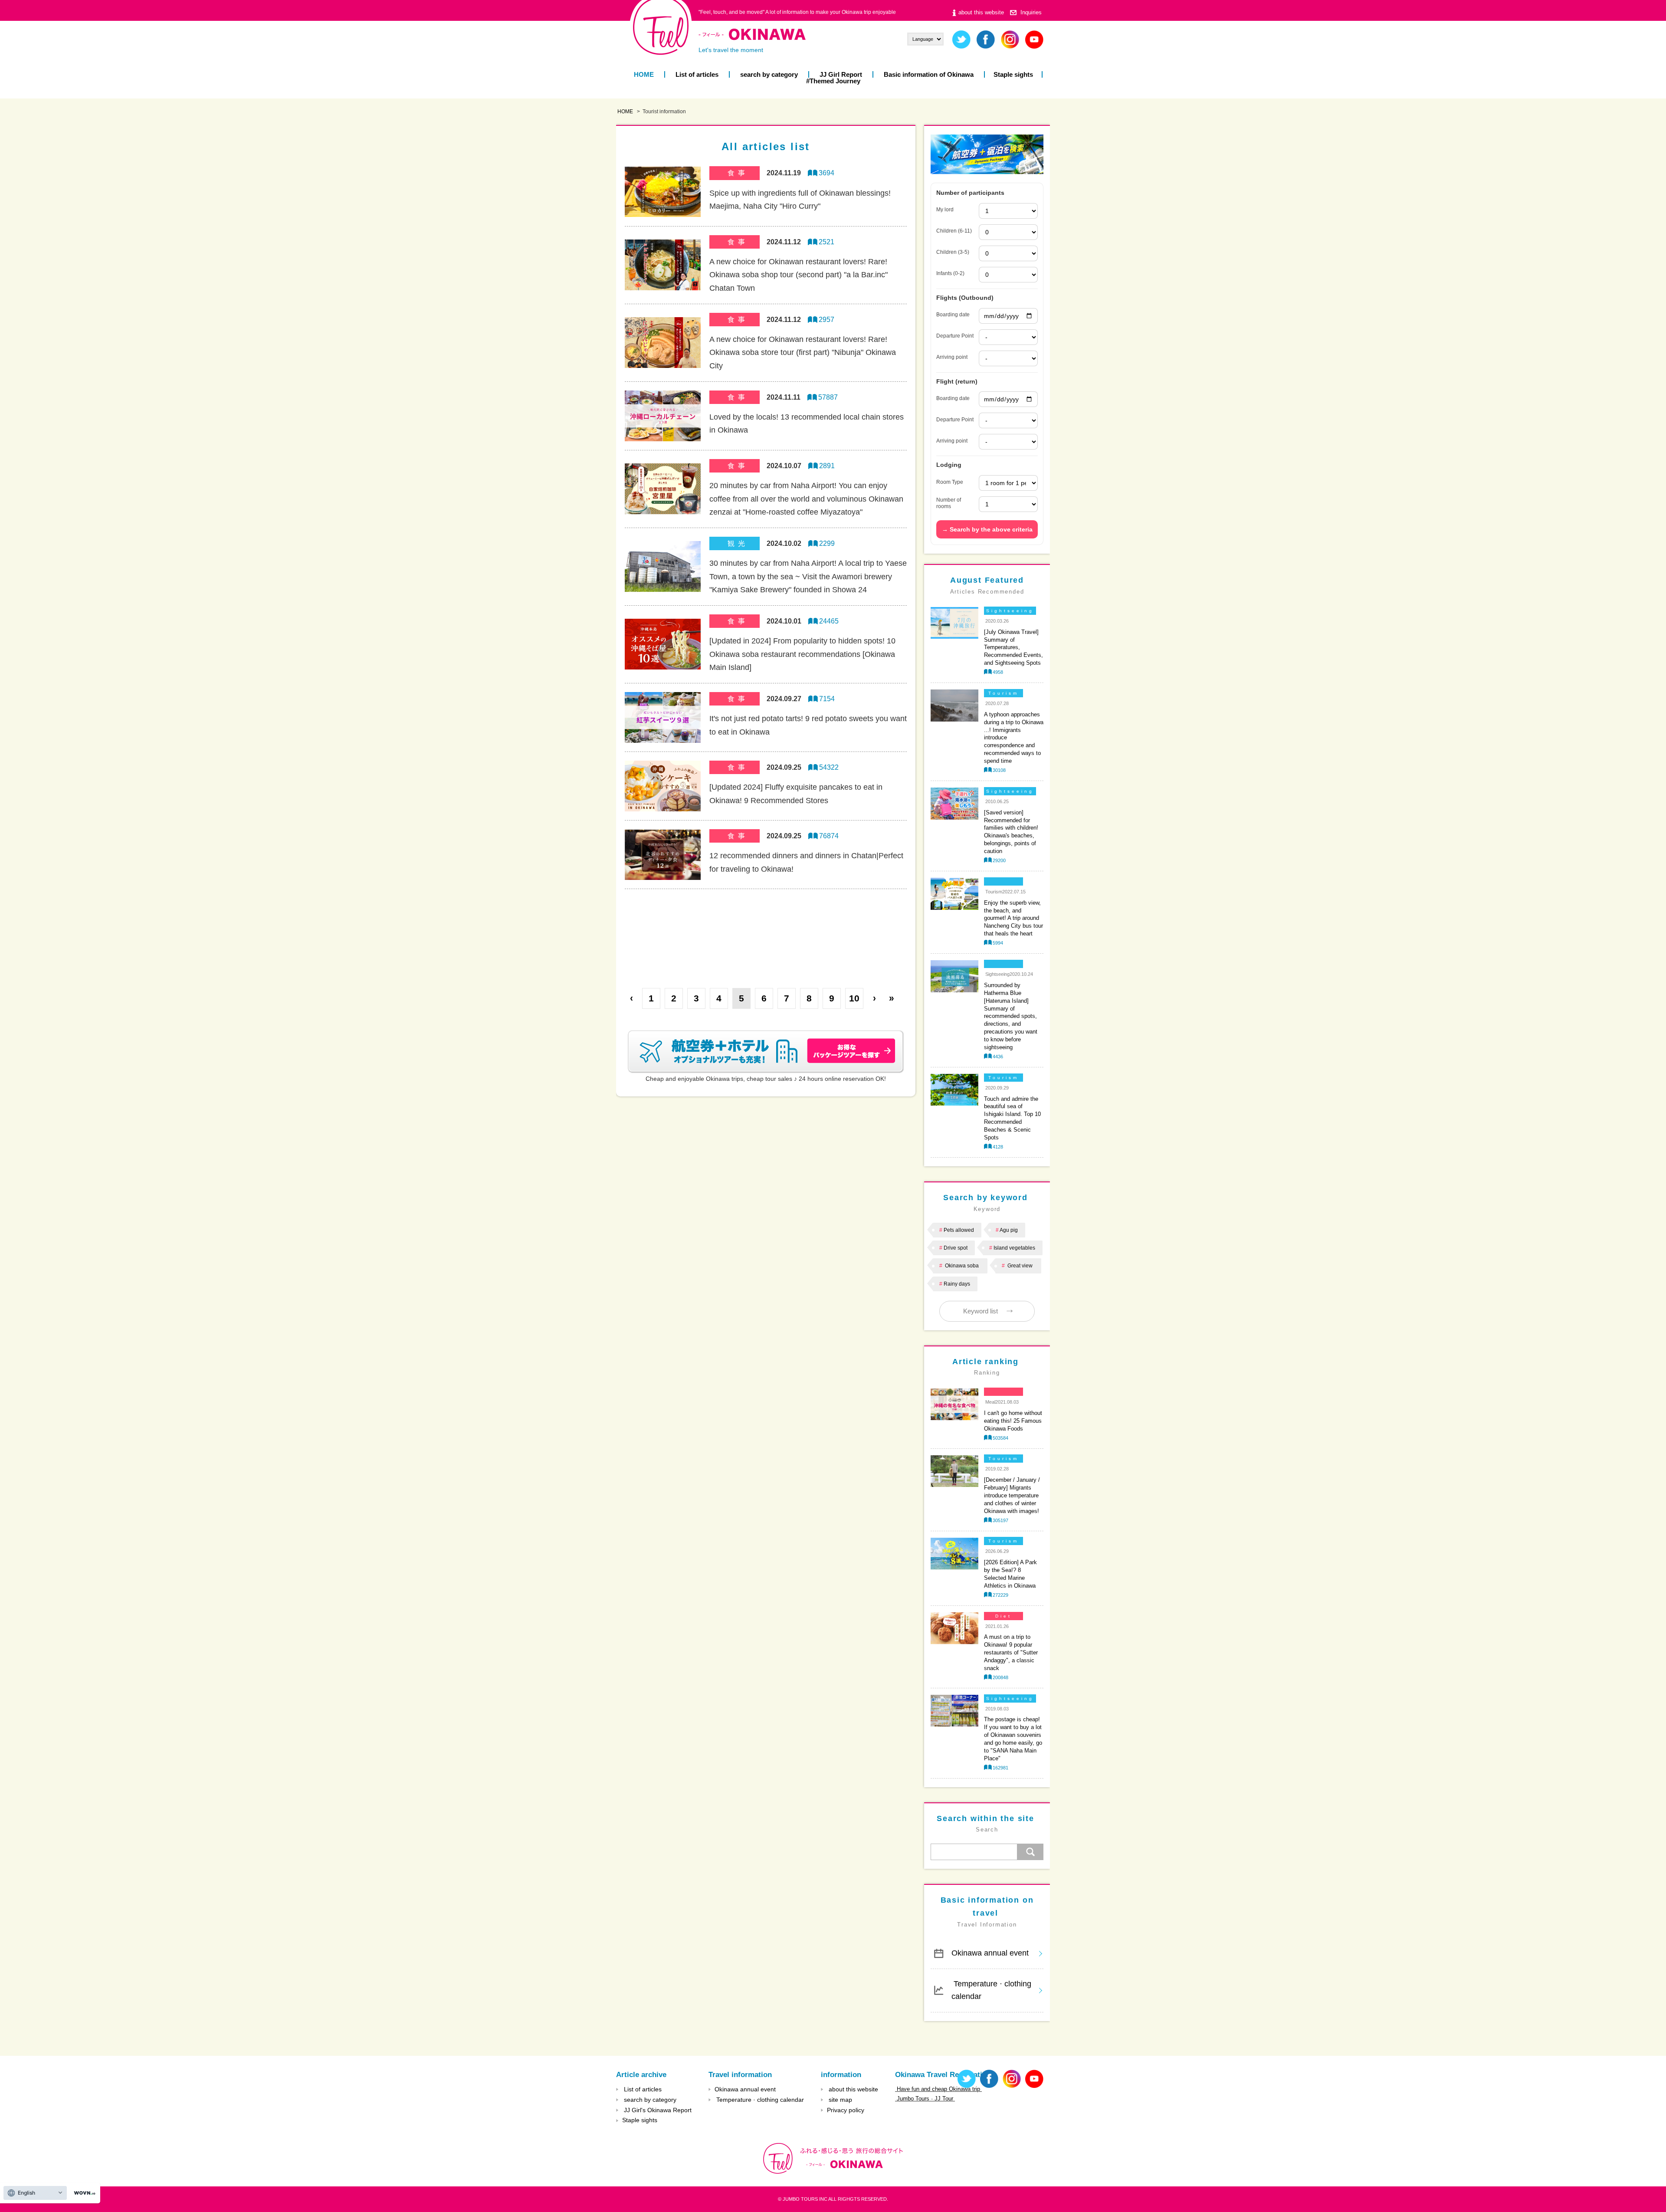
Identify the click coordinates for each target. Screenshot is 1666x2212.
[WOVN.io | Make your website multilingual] (83, 2193)
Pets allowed (959, 1230)
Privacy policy (846, 2110)
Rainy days (957, 1284)
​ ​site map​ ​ (840, 2100)
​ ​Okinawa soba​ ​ (962, 1266)
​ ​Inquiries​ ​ (1031, 12)
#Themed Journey (833, 81)
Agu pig (1009, 1230)
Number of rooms (949, 503)
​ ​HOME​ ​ (644, 74)
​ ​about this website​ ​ (981, 12)
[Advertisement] (766, 932)
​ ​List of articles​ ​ (697, 74)
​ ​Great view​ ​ (1020, 1266)
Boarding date (953, 315)
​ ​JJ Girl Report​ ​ (841, 74)
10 (854, 998)
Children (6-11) (954, 231)
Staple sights (1013, 74)
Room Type (950, 482)
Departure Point (955, 336)
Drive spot (956, 1248)
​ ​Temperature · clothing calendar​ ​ (991, 1990)
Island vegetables (1014, 1248)
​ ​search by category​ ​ (769, 74)
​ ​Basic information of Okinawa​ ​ (929, 74)
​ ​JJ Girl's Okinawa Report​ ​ (658, 2110)
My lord (945, 210)
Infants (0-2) (950, 273)
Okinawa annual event (990, 1953)
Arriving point (952, 357)
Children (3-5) (953, 252)
